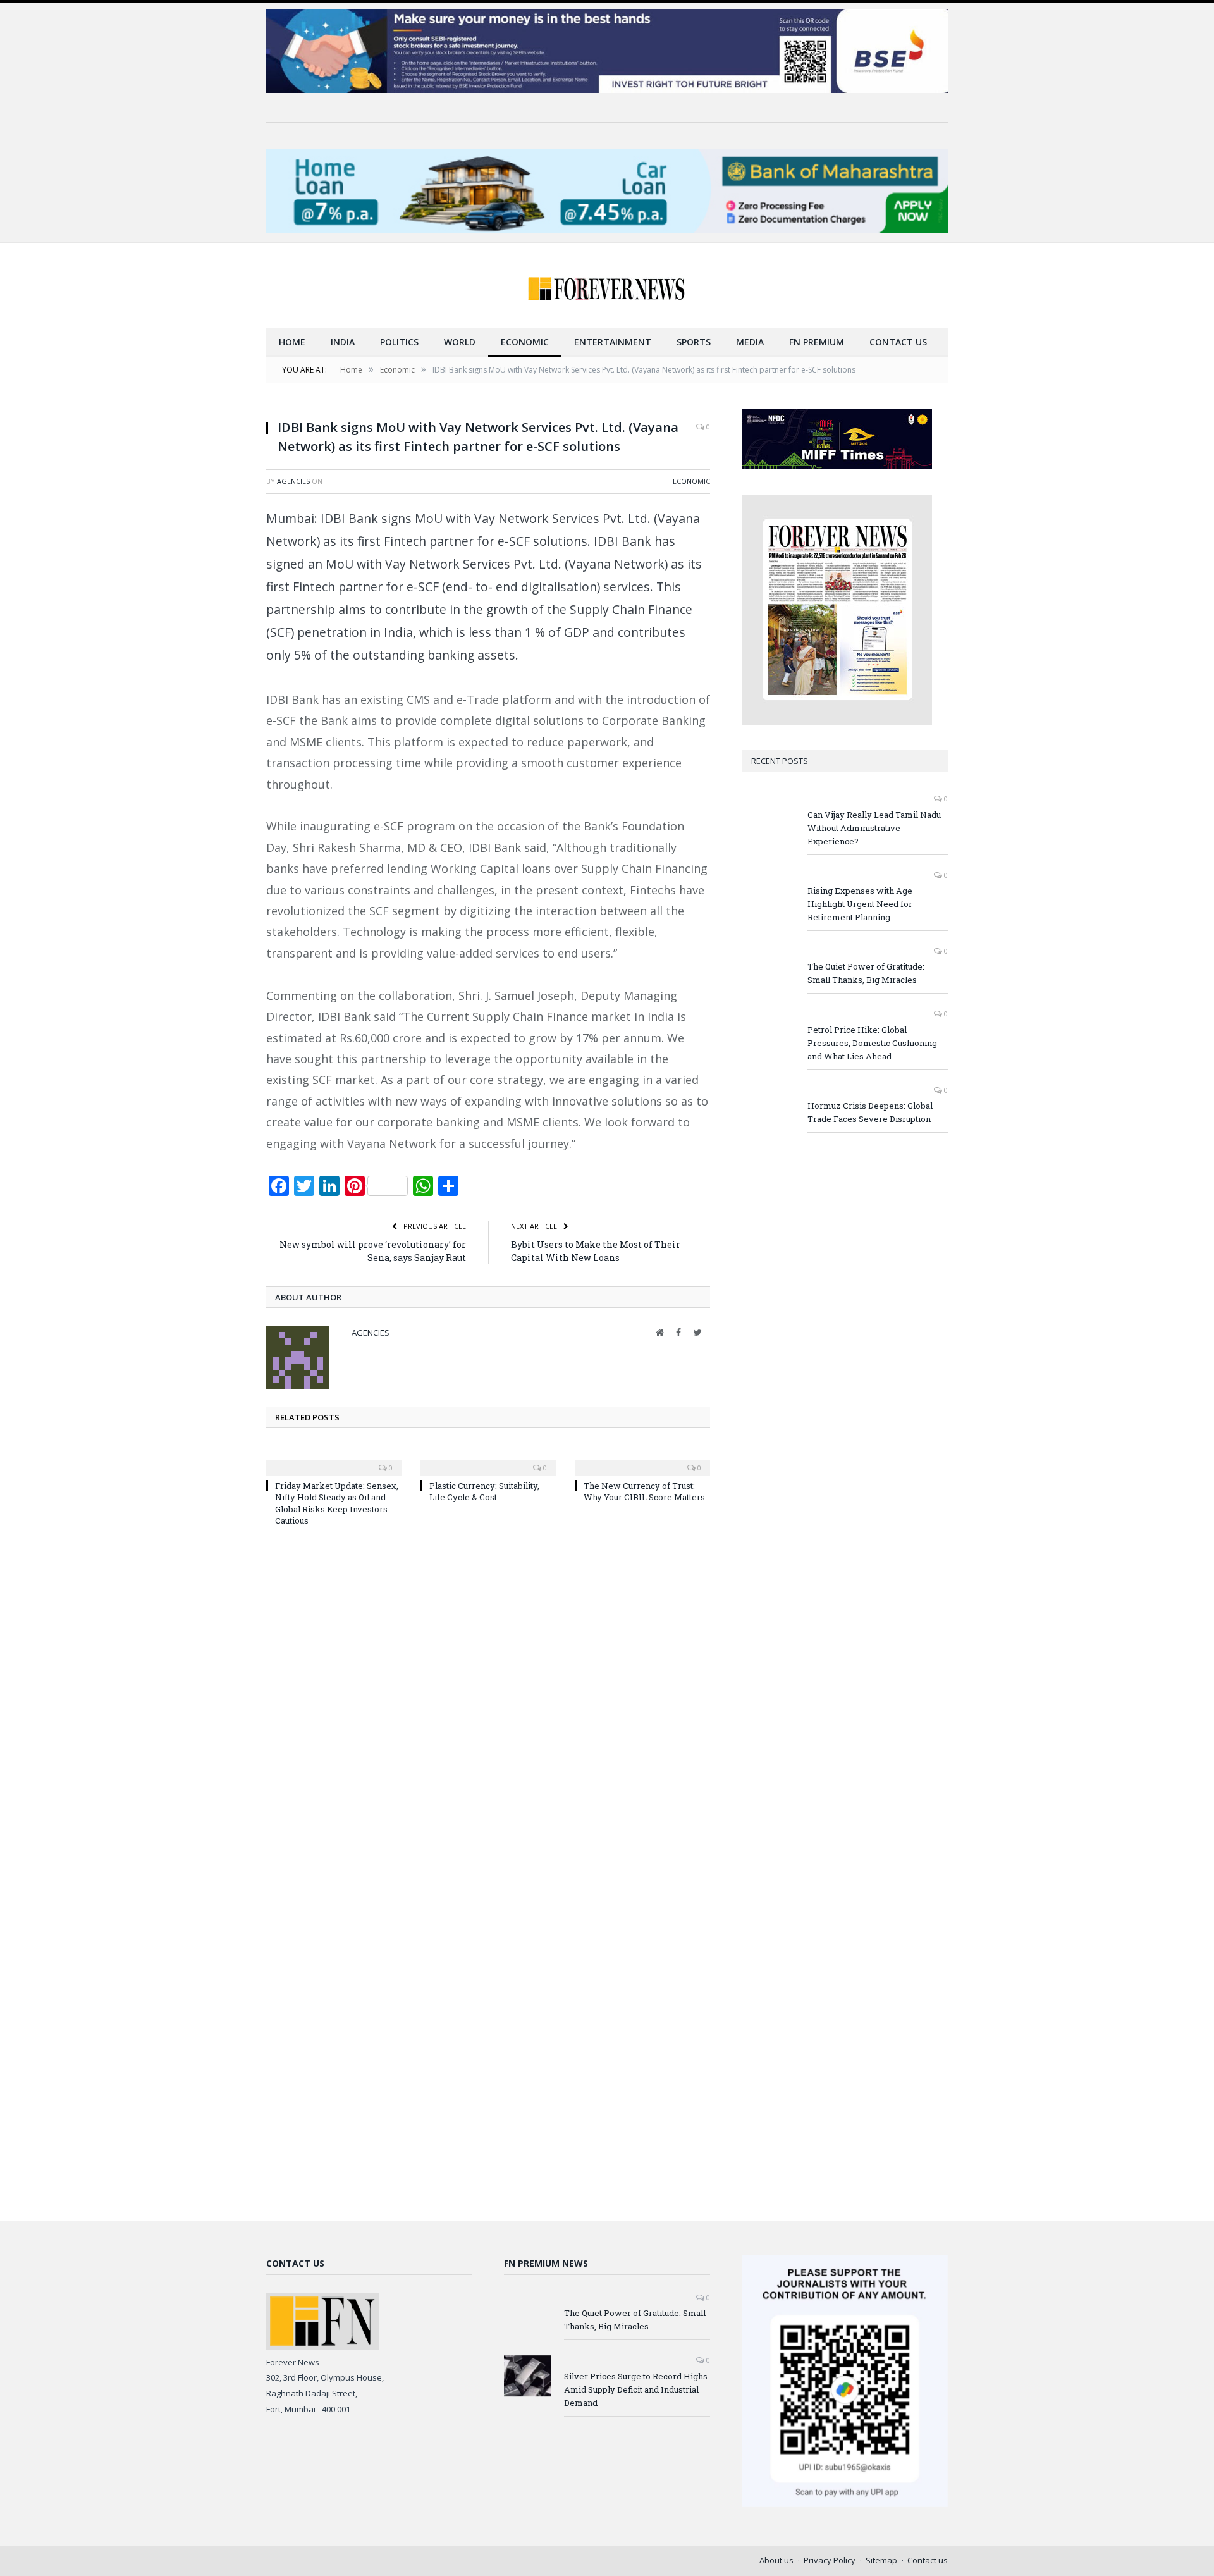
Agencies (293, 481)
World (460, 342)
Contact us (898, 342)
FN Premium (817, 342)
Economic (525, 342)
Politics (399, 342)
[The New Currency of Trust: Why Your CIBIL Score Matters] (642, 1459)
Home (292, 342)
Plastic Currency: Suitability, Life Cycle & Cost (484, 1491)
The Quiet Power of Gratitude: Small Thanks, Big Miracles (866, 973)
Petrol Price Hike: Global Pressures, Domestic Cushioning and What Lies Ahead (872, 1043)
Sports (694, 342)
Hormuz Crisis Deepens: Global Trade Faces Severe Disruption (870, 1112)
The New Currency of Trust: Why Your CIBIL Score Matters (644, 1491)
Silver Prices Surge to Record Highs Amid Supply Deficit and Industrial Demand (636, 2389)
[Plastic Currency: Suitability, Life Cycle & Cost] (488, 1459)
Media (750, 342)
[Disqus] (488, 1706)
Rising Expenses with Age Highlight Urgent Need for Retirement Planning (860, 904)
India (343, 342)
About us (776, 2560)
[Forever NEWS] (607, 286)
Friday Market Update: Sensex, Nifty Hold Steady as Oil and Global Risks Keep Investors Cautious (337, 1503)
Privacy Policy (830, 2560)
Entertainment (613, 342)
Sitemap (881, 2560)
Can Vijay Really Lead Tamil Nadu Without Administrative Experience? (874, 828)
